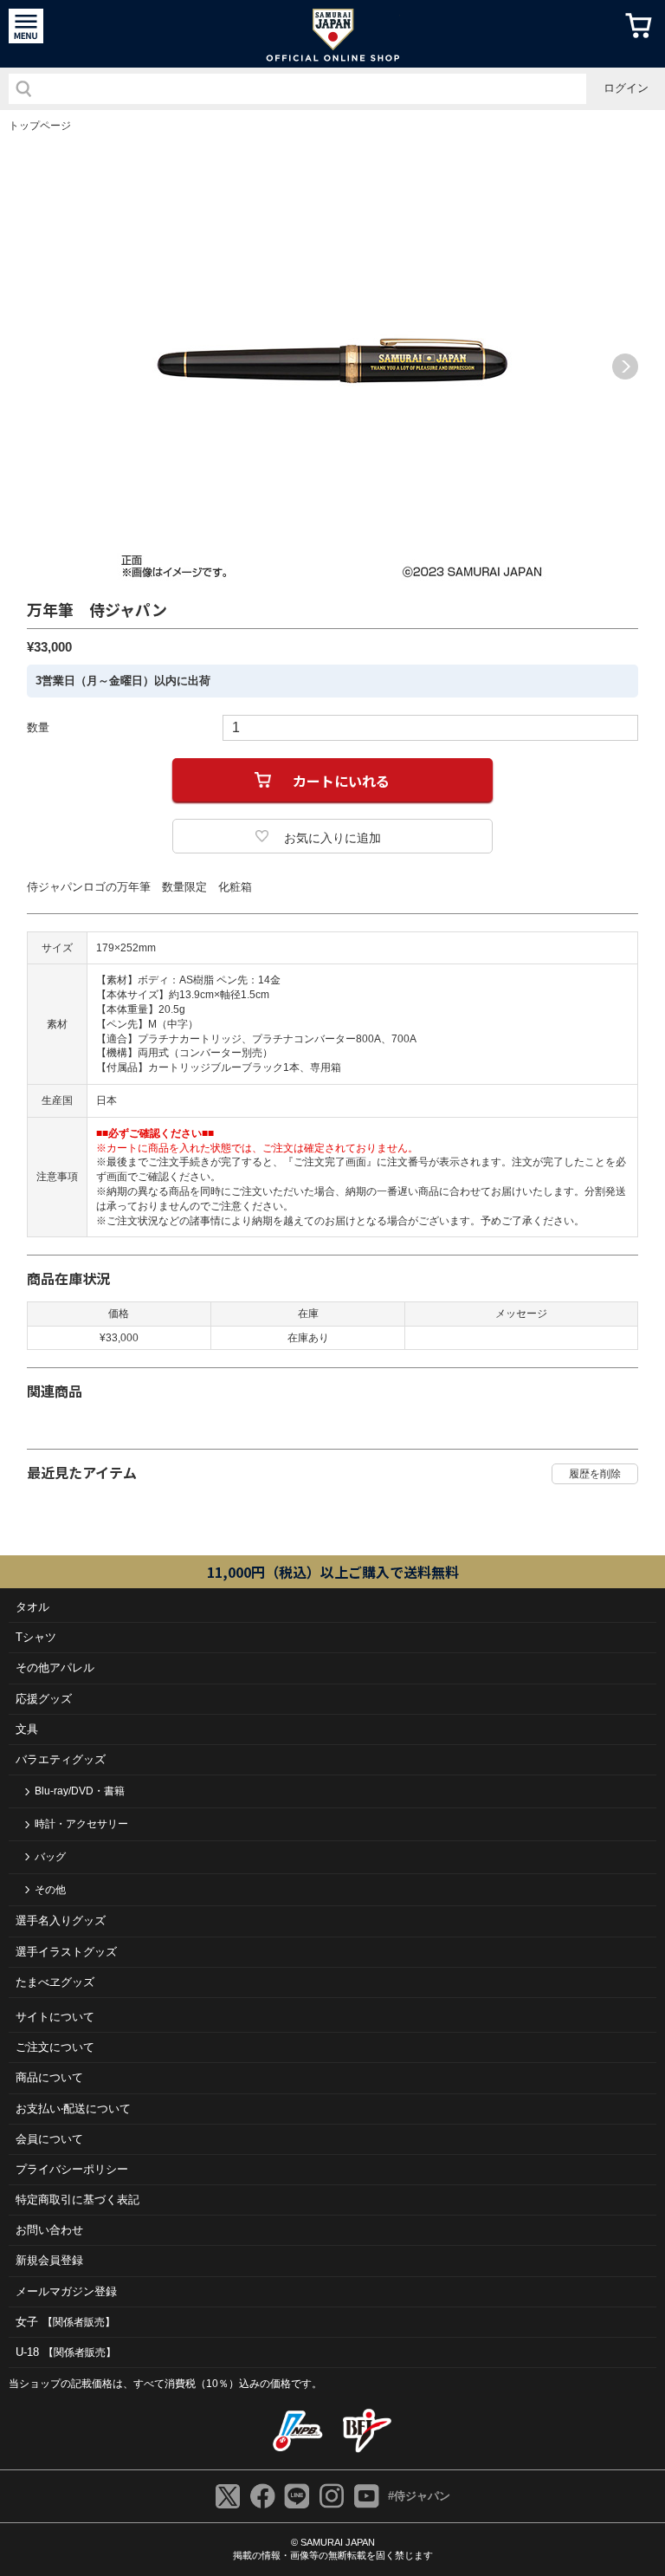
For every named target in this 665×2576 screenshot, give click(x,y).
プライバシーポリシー (72, 2169)
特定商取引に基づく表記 (77, 2200)
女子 (65, 2322)
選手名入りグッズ (61, 1921)
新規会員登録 (49, 2260)
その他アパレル (55, 1668)
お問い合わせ (49, 2230)
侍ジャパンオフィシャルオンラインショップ (333, 34)
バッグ (50, 1857)
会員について (49, 2139)
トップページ (40, 126)
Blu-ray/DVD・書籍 (80, 1791)
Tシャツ (36, 1637)
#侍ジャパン (419, 2496)
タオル (32, 1607)
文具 (27, 1729)
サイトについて (55, 2017)
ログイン (626, 88)
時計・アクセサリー (81, 1824)
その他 (50, 1890)
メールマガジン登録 (66, 2291)
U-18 (66, 2352)
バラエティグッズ (61, 1759)
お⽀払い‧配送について (73, 2109)
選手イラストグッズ (66, 1952)
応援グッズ (44, 1699)
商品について (49, 2077)
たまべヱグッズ (55, 1982)
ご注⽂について (55, 2047)
